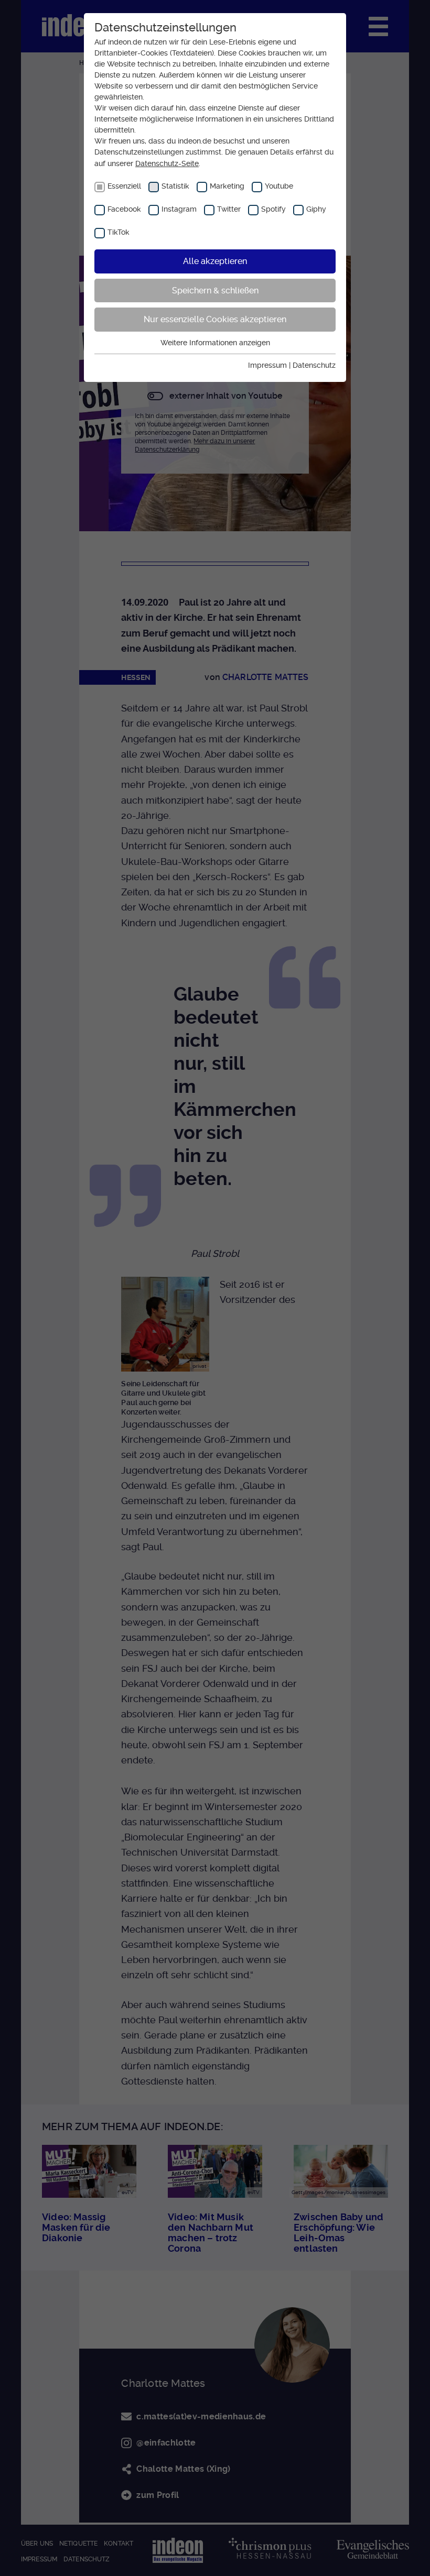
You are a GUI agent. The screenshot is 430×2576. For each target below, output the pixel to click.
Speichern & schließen (215, 291)
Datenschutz (314, 365)
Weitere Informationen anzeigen (215, 343)
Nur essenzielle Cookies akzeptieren (215, 319)
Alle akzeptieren (215, 261)
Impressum (267, 365)
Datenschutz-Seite (167, 163)
